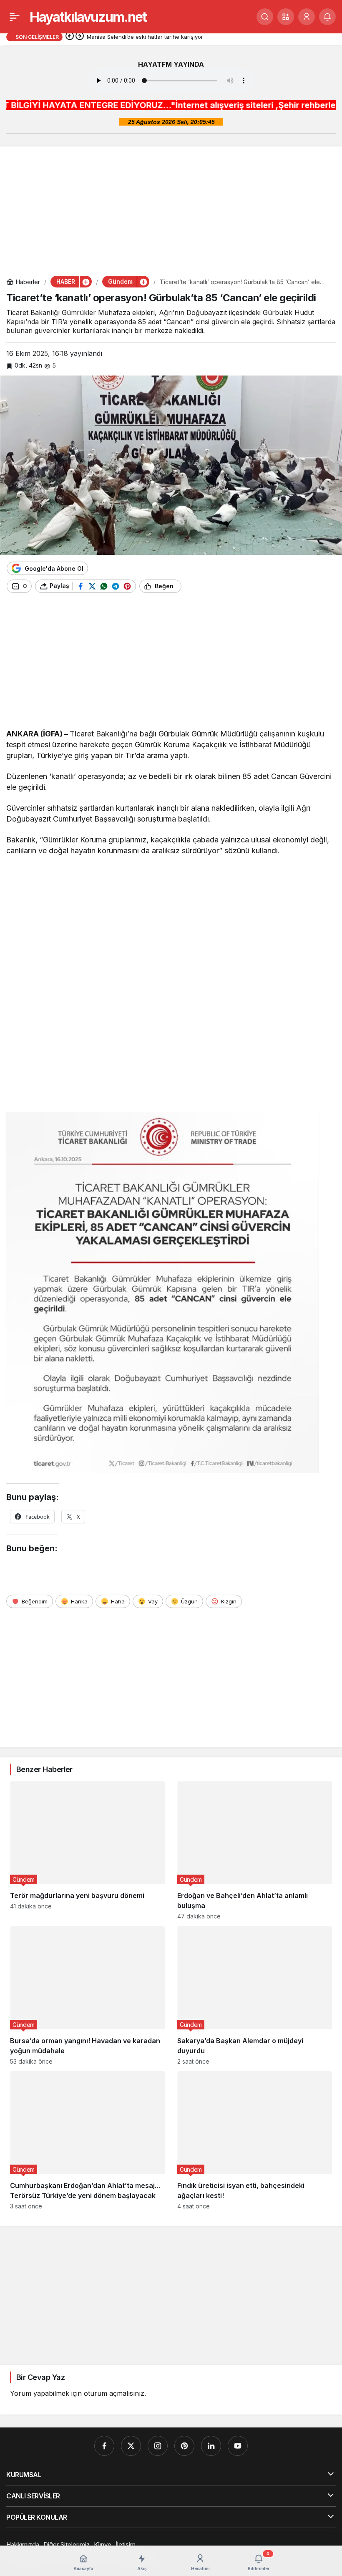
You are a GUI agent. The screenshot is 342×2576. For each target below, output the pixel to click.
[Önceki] (70, 37)
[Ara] (265, 17)
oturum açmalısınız (114, 2393)
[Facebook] (104, 2446)
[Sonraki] (80, 37)
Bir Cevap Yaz (40, 2377)
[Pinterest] (184, 2446)
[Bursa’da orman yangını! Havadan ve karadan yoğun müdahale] (87, 1995)
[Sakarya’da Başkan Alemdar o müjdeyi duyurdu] (255, 1995)
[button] (286, 17)
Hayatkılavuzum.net (88, 17)
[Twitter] (131, 2446)
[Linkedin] (211, 2446)
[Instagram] (158, 2446)
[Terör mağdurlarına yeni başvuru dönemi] (87, 1850)
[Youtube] (238, 2446)
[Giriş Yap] (307, 17)
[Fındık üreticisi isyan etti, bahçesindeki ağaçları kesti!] (255, 2140)
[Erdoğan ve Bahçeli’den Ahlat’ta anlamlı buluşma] (255, 1850)
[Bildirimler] (327, 17)
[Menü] (15, 17)
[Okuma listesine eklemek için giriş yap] (192, 586)
